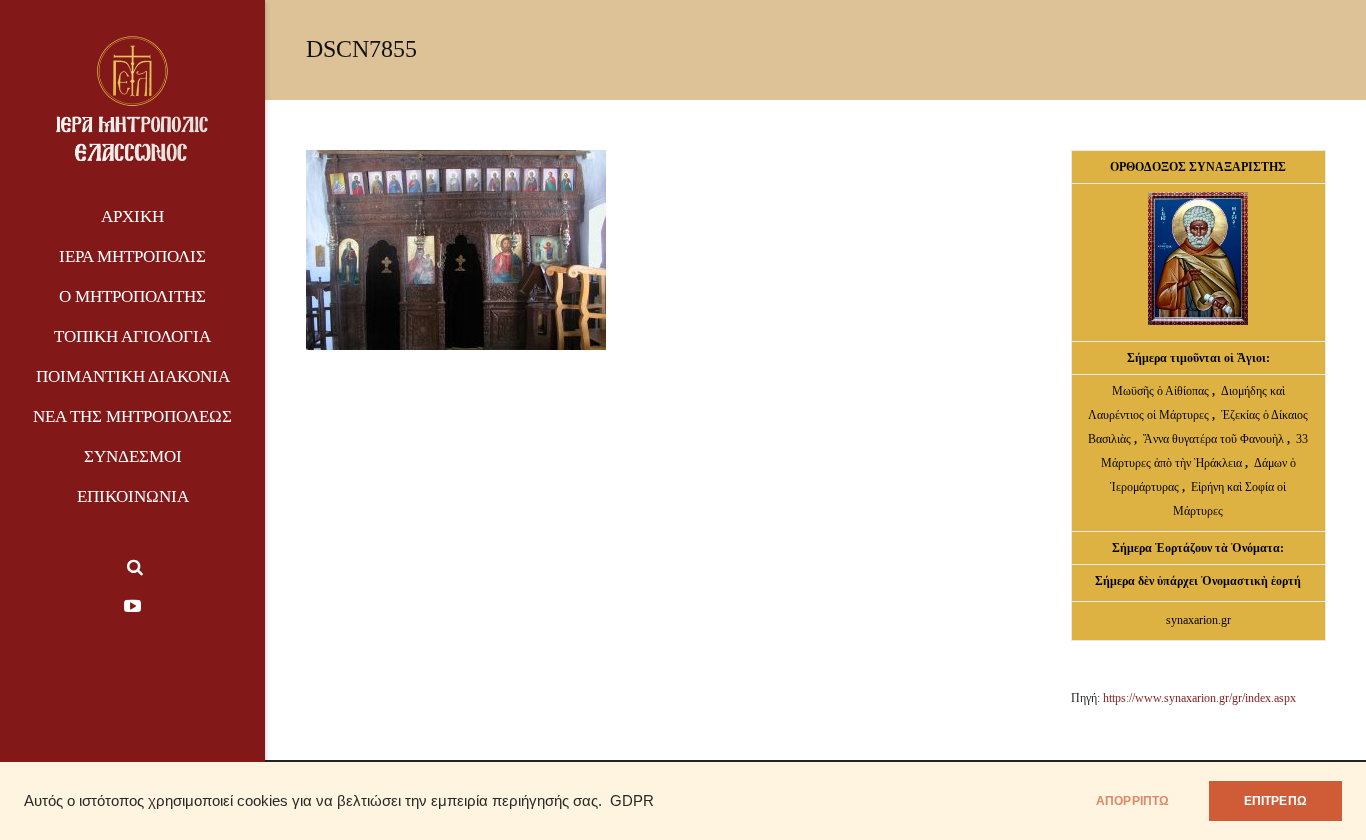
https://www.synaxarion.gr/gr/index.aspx (1199, 698)
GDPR (632, 801)
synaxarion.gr (1198, 620)
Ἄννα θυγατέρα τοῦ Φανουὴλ (1213, 439)
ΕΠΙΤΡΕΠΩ (1275, 801)
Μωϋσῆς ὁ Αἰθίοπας (1160, 391)
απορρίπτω (1133, 801)
